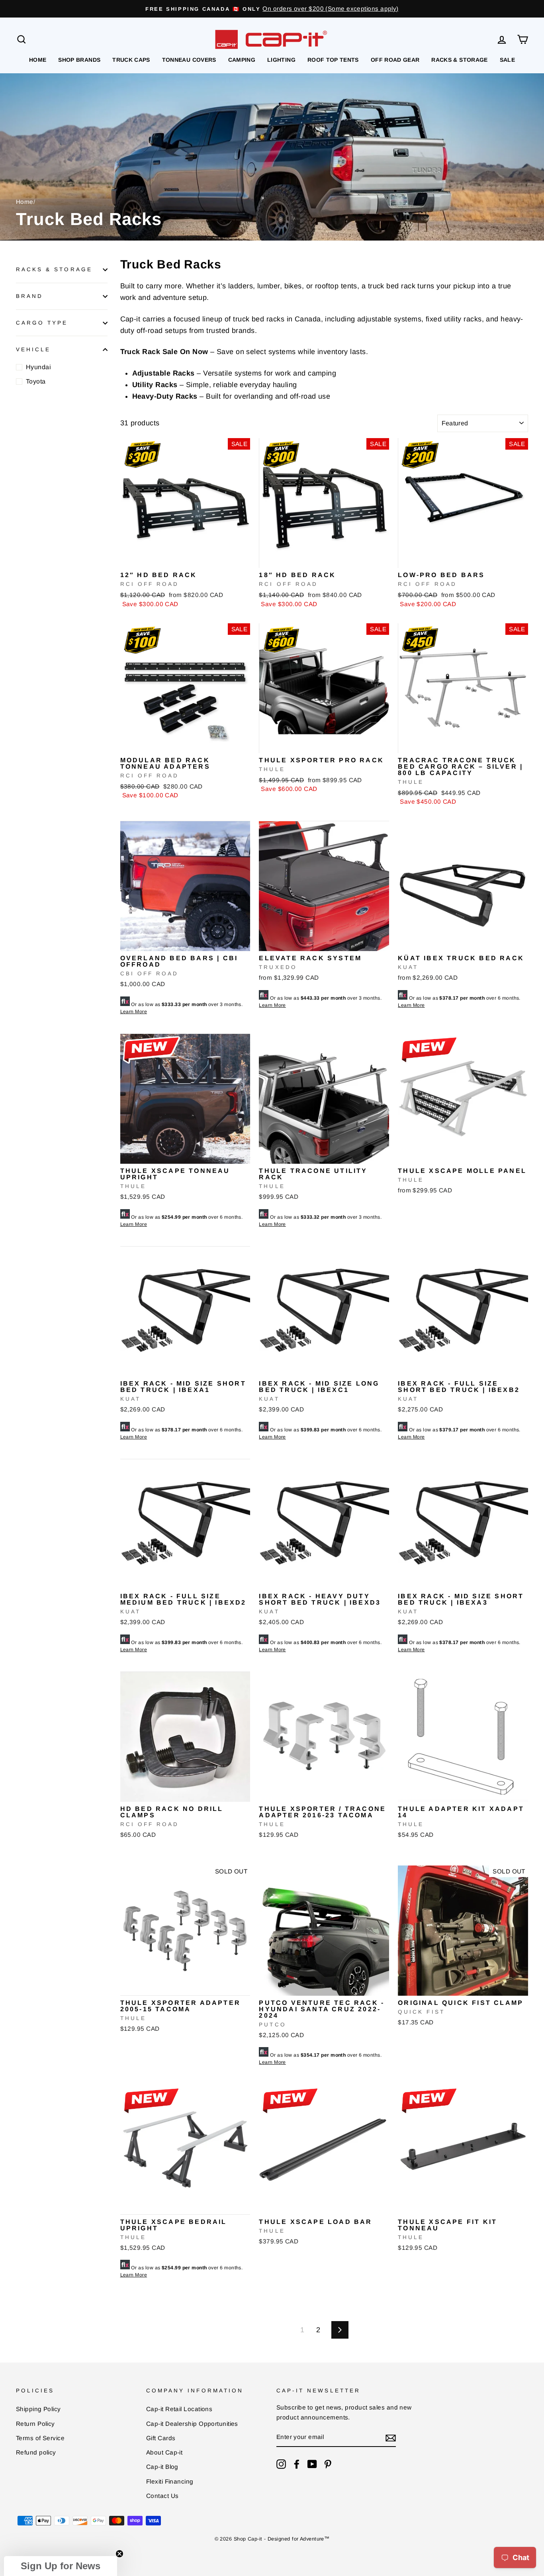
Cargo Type (42, 323)
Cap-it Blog (162, 2467)
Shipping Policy (38, 2409)
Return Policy (35, 2424)
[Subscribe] (391, 2438)
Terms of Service (40, 2438)
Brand (29, 296)
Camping (242, 60)
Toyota (36, 381)
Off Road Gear (395, 60)
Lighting (281, 60)
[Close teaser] (119, 2554)
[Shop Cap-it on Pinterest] (328, 2464)
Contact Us (162, 2496)
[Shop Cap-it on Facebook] (297, 2464)
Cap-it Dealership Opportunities (192, 2424)
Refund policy (36, 2452)
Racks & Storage (459, 60)
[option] (272, 9)
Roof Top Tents (333, 60)
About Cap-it (164, 2452)
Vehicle (33, 349)
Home (38, 60)
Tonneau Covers (189, 60)
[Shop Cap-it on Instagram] (281, 2464)
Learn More (134, 1012)
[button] (61, 2566)
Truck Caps (131, 60)
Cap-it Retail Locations (179, 2409)
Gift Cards (161, 2438)
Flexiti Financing (170, 2481)
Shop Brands (79, 60)
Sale (507, 60)
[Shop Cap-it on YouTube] (312, 2464)
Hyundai (38, 367)
